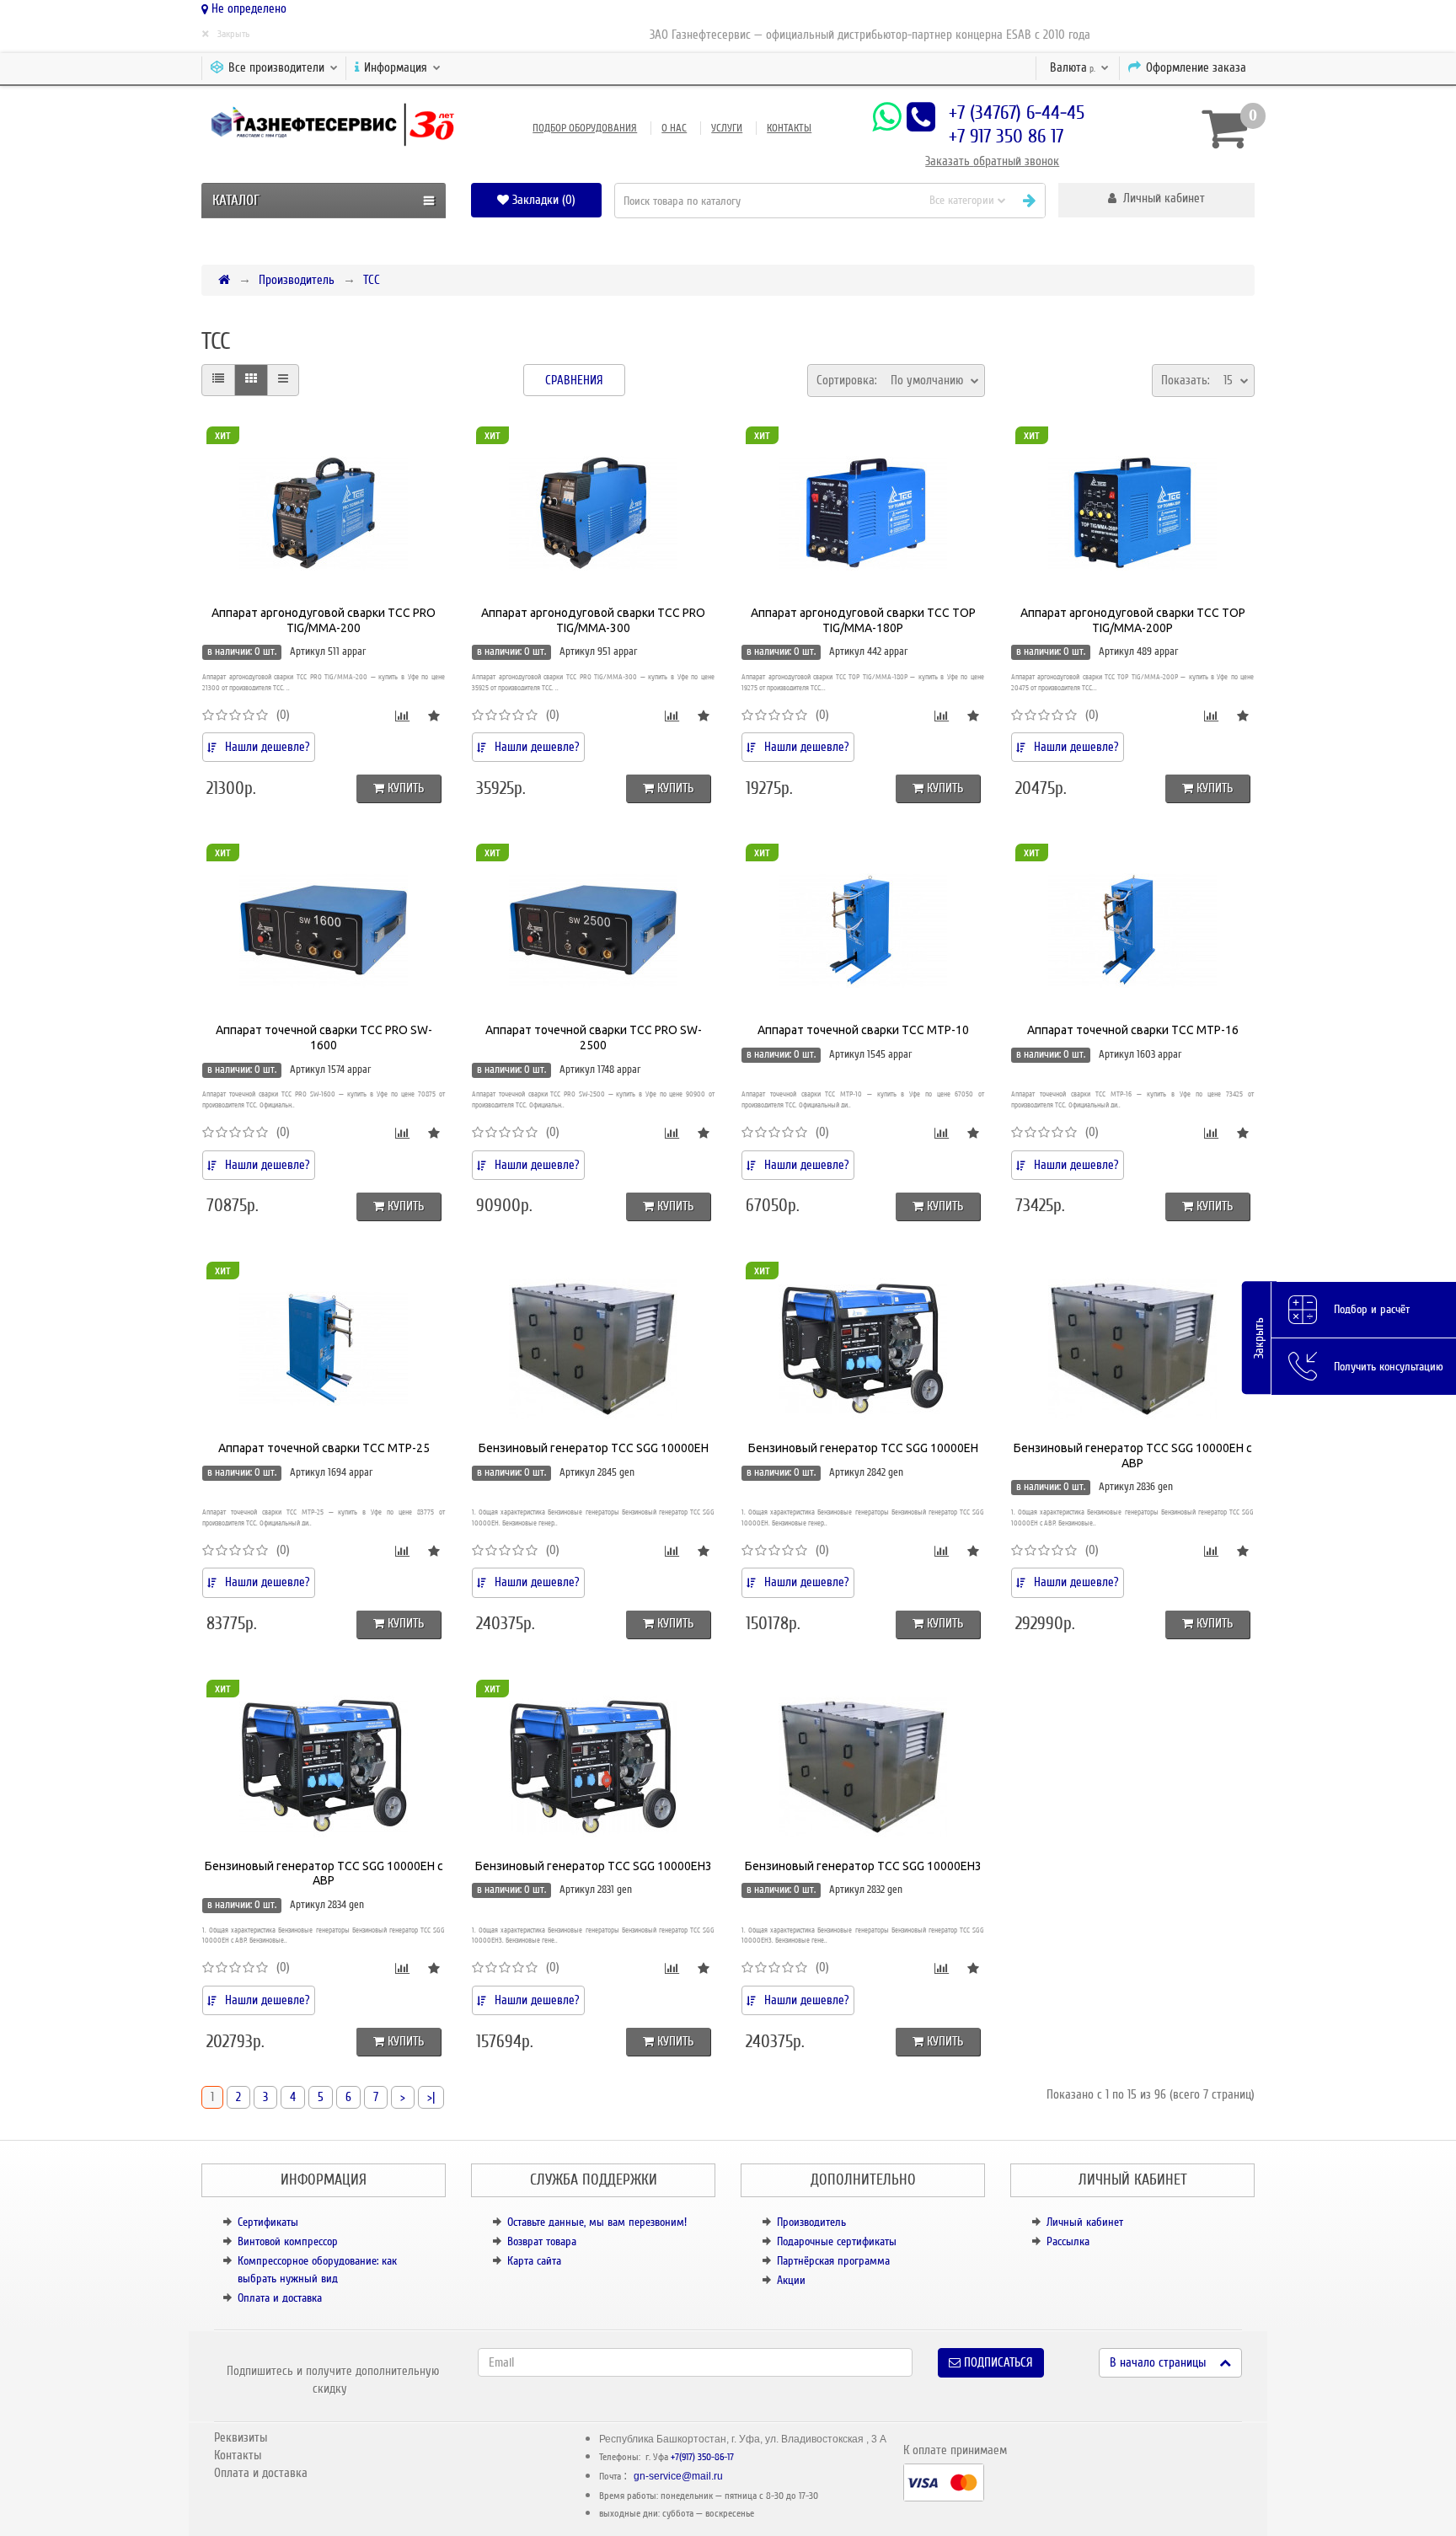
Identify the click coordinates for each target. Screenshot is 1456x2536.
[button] (1156, 200)
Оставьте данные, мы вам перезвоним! (597, 2222)
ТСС (372, 280)
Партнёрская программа (833, 2261)
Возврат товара (542, 2241)
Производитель (297, 280)
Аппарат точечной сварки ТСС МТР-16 (1133, 1030)
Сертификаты (268, 2222)
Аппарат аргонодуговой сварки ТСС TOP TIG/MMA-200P (1133, 620)
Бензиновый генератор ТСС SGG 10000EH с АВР (1133, 1456)
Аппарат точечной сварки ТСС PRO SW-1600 (324, 1037)
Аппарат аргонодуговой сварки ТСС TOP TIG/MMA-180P (863, 620)
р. (1074, 67)
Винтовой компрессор (288, 2241)
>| (431, 2097)
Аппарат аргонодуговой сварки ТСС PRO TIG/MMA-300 (593, 620)
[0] (1222, 128)
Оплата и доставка (280, 2298)
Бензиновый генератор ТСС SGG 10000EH (594, 1448)
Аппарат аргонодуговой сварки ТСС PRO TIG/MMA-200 (324, 620)
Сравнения (574, 380)
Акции (791, 2280)
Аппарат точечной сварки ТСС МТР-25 (324, 1448)
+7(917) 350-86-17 (702, 2457)
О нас (674, 128)
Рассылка (1068, 2241)
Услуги (727, 128)
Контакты (789, 128)
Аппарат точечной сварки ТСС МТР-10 (863, 1030)
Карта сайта (534, 2261)
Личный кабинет (1085, 2222)
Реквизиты (241, 2437)
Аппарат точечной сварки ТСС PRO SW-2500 (594, 1037)
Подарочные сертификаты (837, 2241)
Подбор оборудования (585, 128)
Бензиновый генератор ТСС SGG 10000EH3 (594, 1866)
